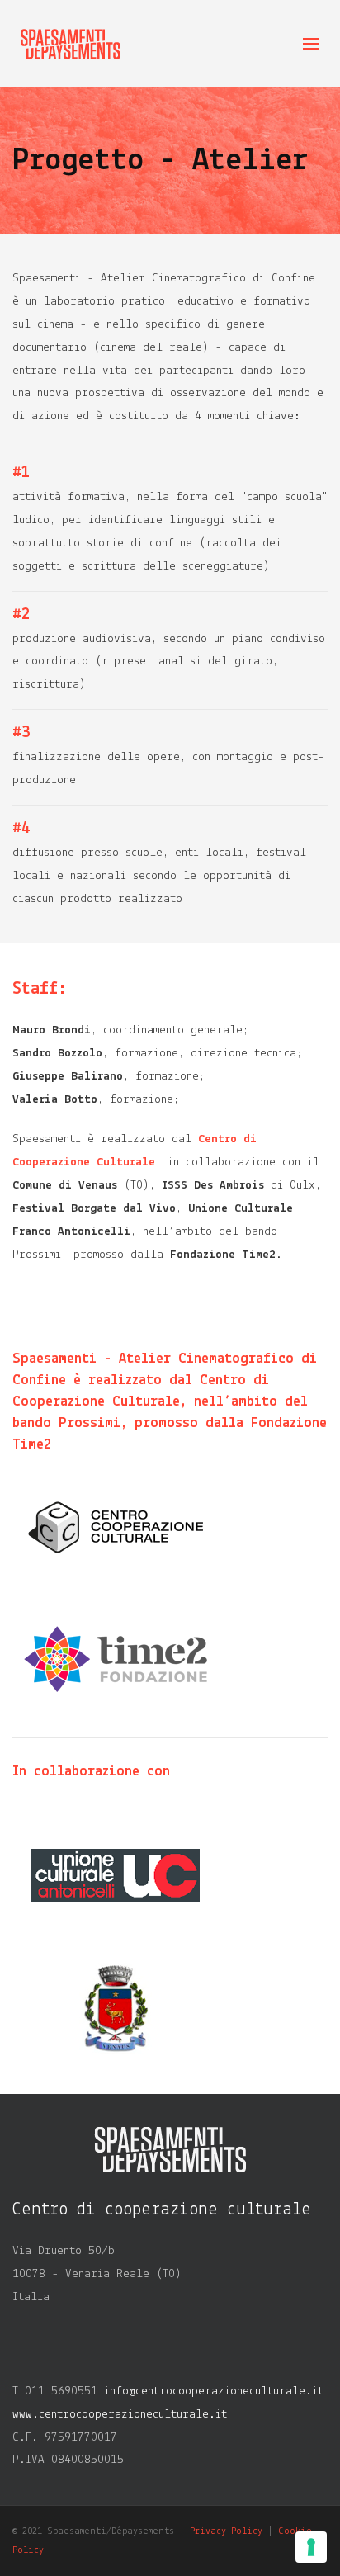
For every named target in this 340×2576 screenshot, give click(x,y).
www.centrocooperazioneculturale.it (120, 2415)
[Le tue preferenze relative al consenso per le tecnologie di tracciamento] (311, 2547)
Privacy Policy (226, 2531)
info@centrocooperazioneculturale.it (214, 2392)
